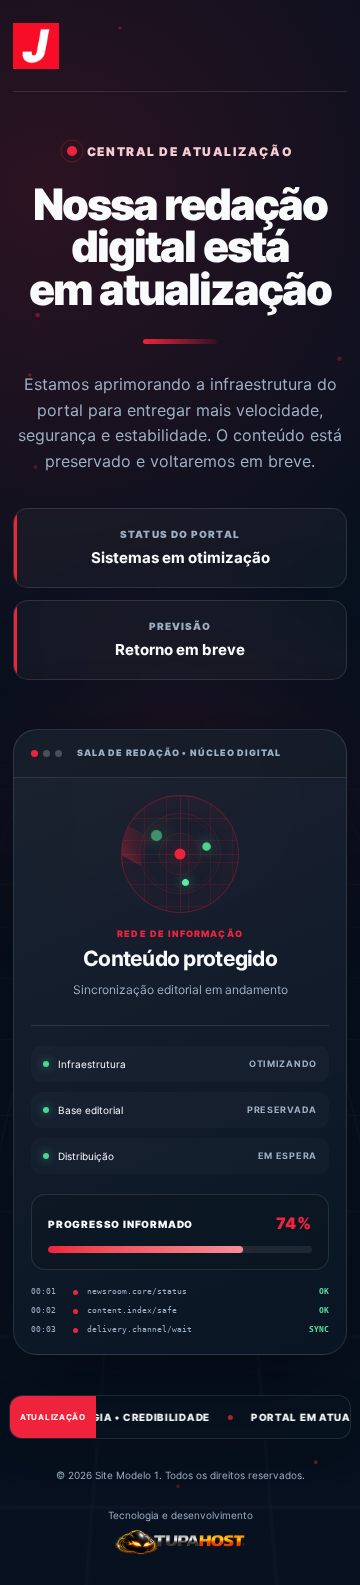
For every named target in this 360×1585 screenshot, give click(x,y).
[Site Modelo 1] (36, 46)
